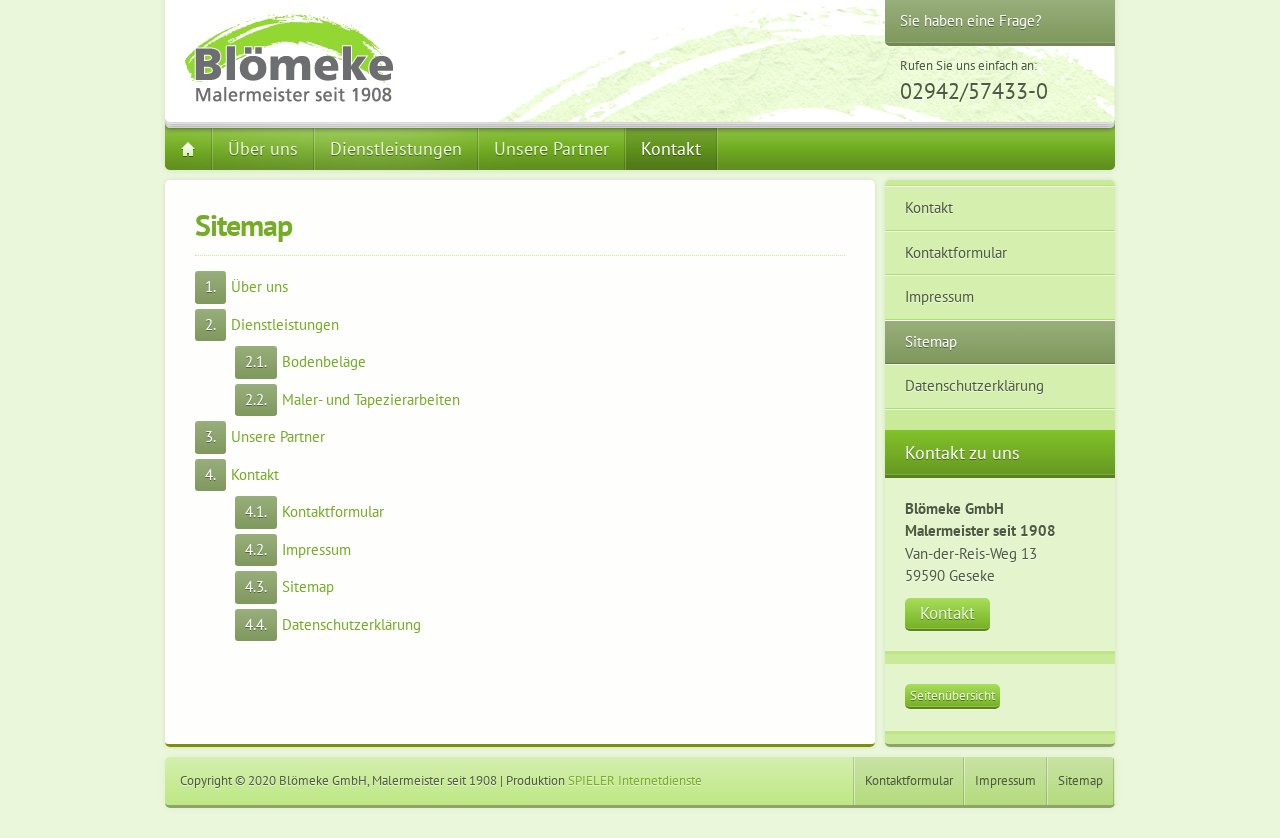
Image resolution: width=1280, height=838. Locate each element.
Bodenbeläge (324, 361)
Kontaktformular (333, 511)
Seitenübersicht (952, 695)
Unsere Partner (551, 148)
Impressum (316, 549)
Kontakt (671, 148)
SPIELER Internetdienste (635, 780)
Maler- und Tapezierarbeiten (371, 399)
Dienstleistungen (396, 148)
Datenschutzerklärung (351, 624)
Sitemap (308, 586)
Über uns (263, 148)
